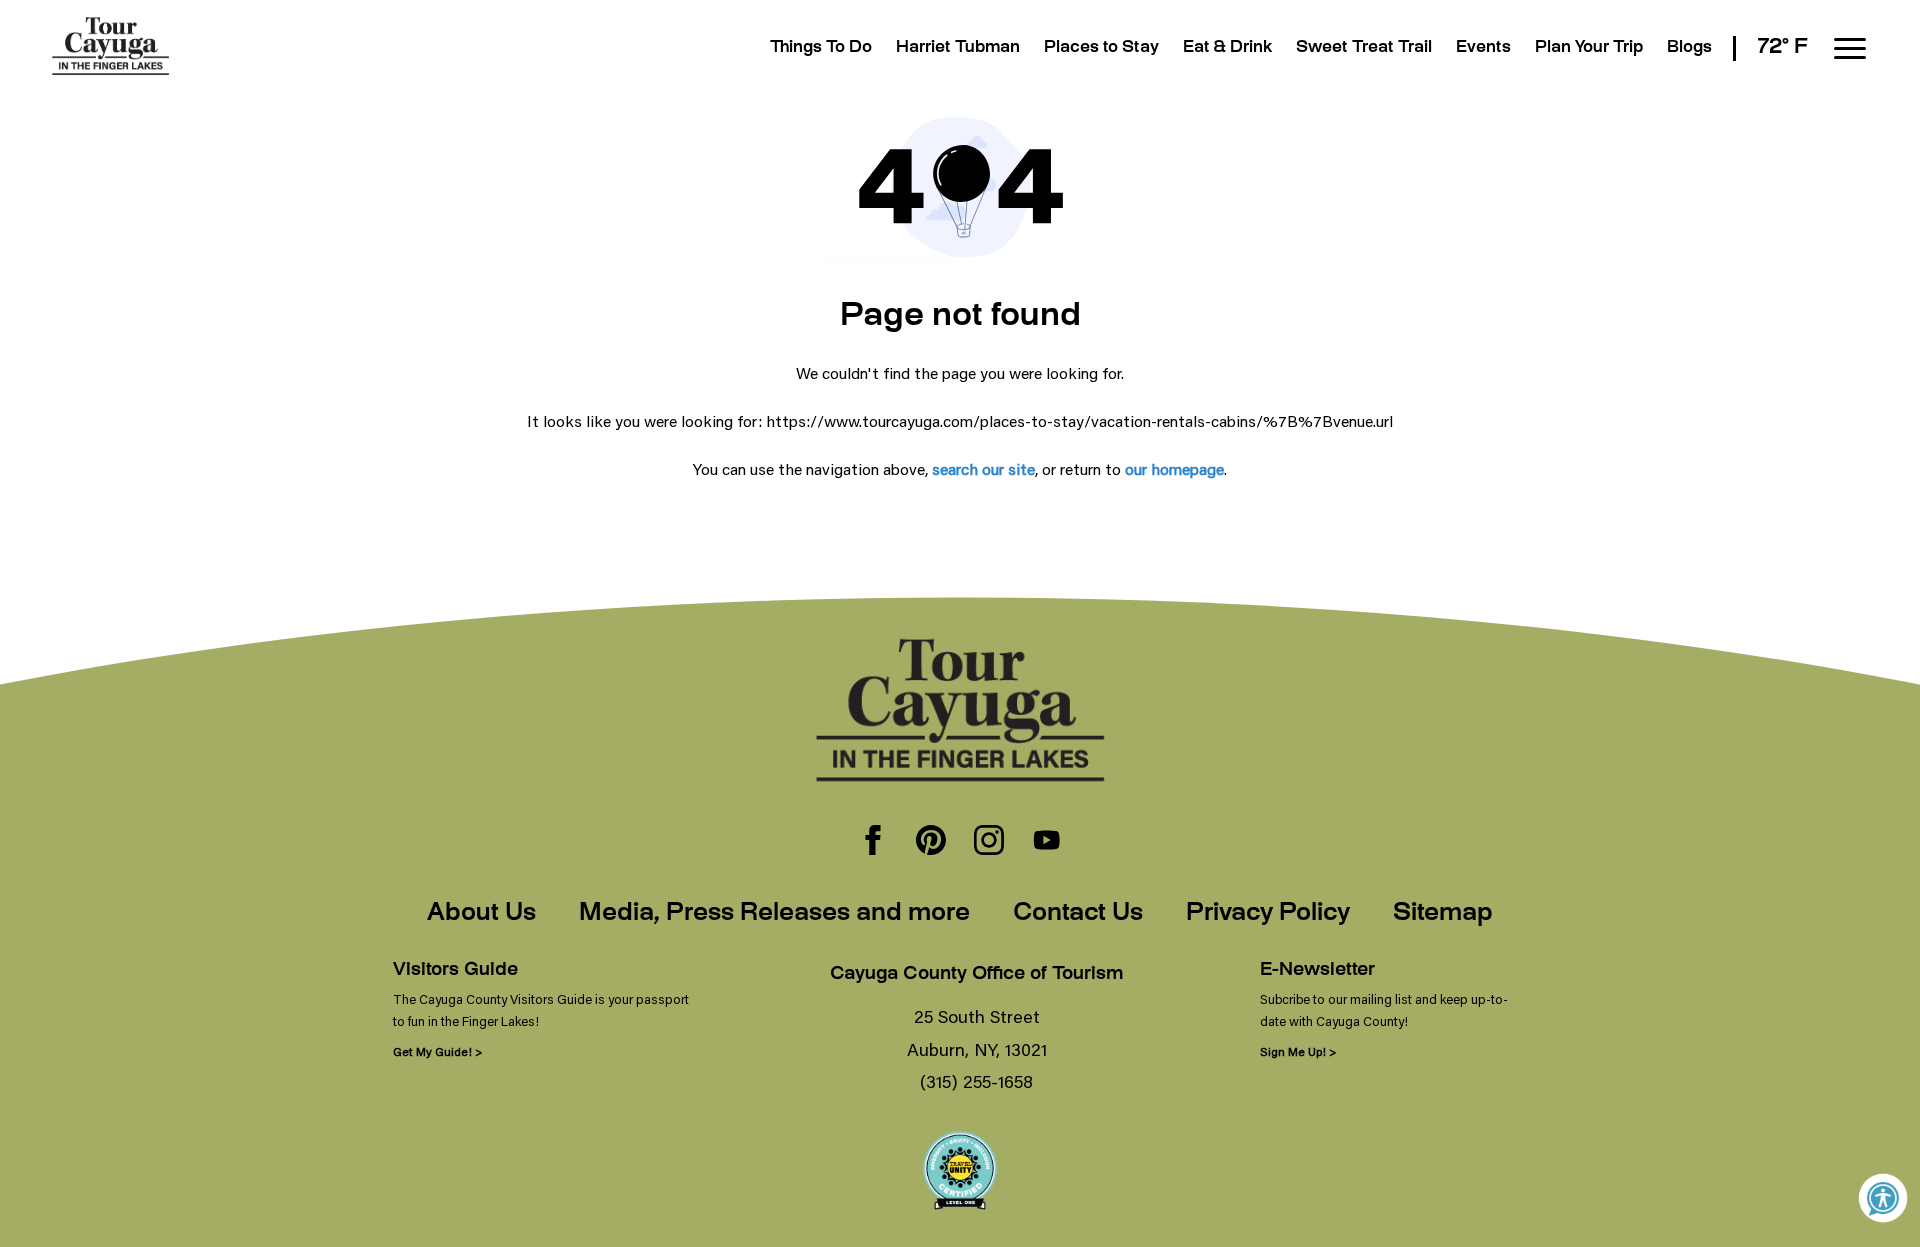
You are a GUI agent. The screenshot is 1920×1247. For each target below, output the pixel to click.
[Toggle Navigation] (1850, 48)
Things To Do (821, 48)
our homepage (1174, 468)
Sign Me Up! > (1298, 1051)
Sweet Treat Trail (1364, 48)
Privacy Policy (1268, 914)
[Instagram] (989, 842)
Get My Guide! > (437, 1051)
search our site (983, 468)
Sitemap (1443, 914)
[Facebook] (873, 842)
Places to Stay (1101, 48)
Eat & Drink (1227, 48)
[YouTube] (1047, 842)
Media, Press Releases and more (774, 914)
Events (1483, 48)
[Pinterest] (931, 842)
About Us (481, 914)
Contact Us (1078, 914)
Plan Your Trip (1589, 48)
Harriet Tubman (958, 48)
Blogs (1689, 48)
